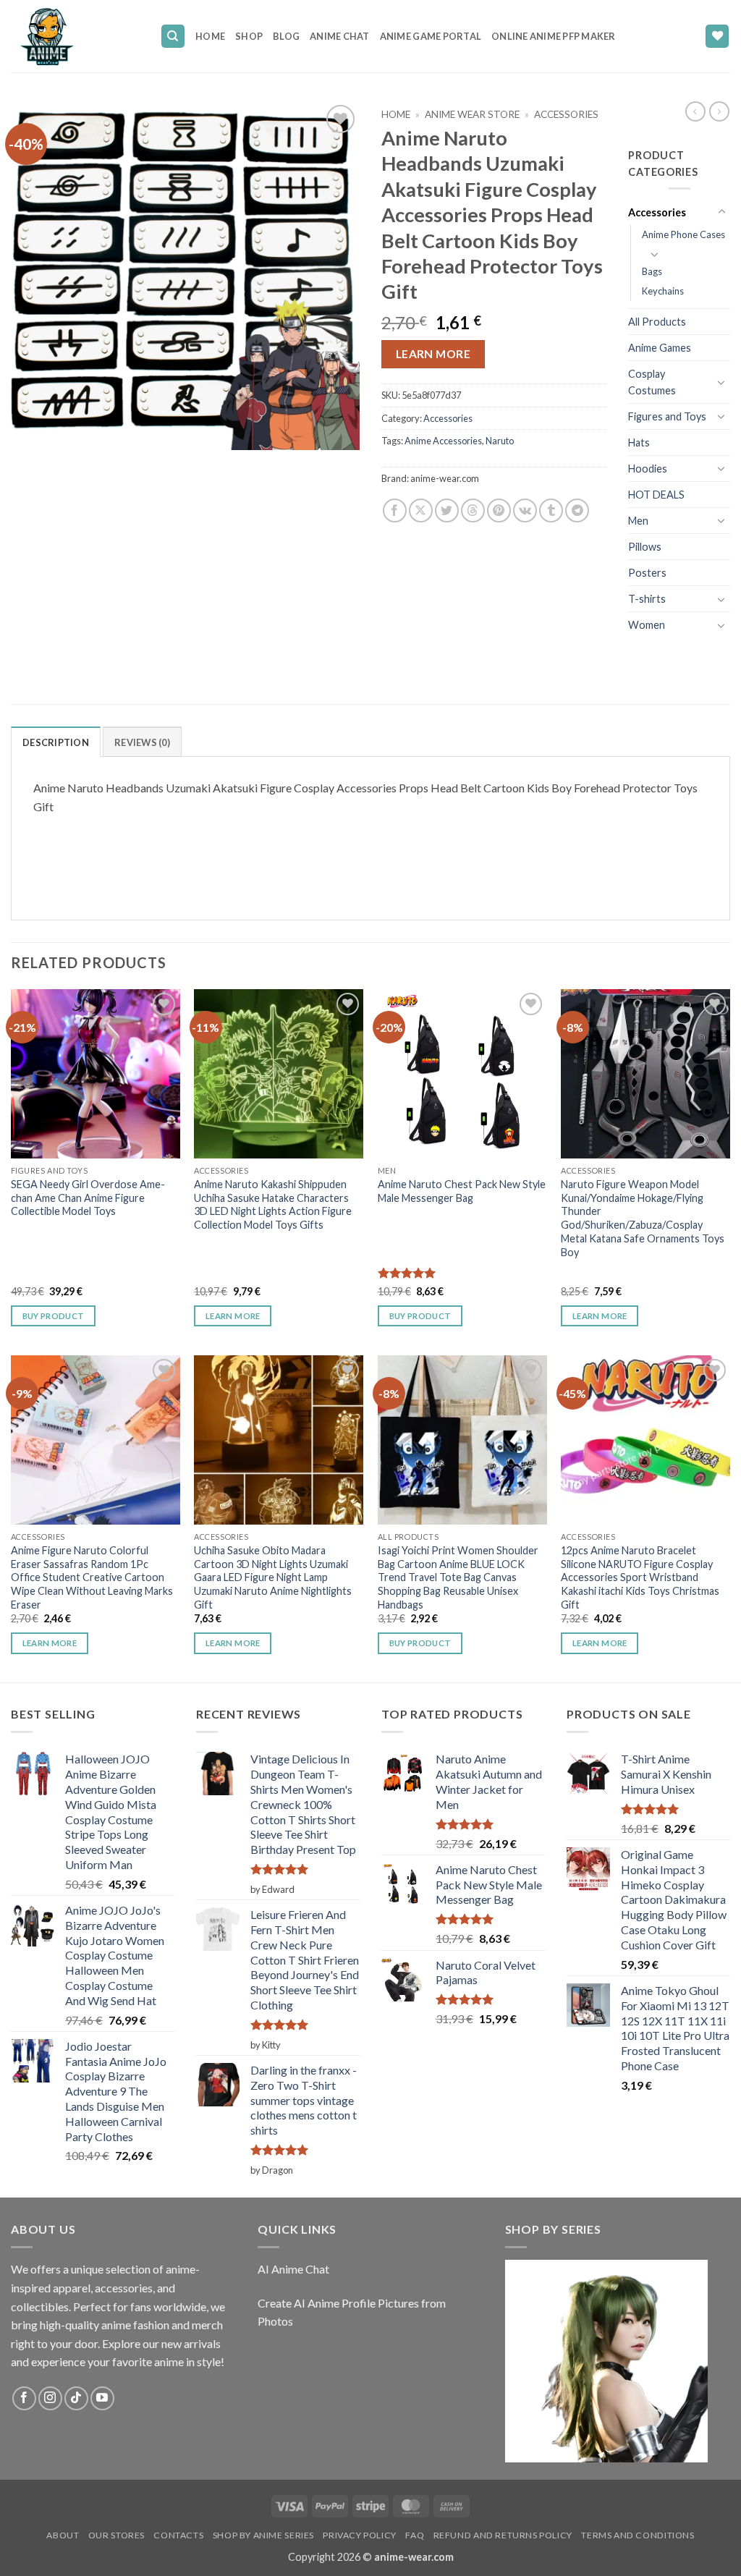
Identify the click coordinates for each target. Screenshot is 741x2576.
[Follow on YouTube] (102, 2398)
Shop (249, 36)
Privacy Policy (360, 2535)
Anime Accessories (443, 441)
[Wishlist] (717, 37)
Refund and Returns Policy (503, 2535)
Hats (639, 442)
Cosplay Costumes (652, 382)
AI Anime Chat (293, 2269)
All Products (657, 322)
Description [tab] (56, 742)
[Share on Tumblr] (551, 510)
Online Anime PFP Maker (554, 36)
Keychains (663, 291)
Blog (286, 36)
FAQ (415, 2535)
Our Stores (117, 2535)
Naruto (500, 441)
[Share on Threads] (473, 510)
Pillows (645, 547)
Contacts (178, 2535)
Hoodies (648, 469)
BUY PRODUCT (420, 1643)
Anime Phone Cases (683, 234)
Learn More (433, 354)
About (63, 2535)
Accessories (566, 114)
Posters (647, 573)
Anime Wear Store (472, 114)
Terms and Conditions (638, 2535)
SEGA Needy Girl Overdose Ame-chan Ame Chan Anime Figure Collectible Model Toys (88, 1198)
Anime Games (660, 348)
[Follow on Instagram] (50, 2398)
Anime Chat (340, 36)
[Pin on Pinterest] (499, 510)
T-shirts (647, 599)
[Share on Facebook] (395, 510)
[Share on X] (421, 510)
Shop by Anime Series (263, 2535)
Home (210, 36)
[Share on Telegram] (577, 510)
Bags (652, 271)
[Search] (173, 37)
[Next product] (695, 111)
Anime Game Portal (431, 36)
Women (647, 625)
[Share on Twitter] (447, 510)
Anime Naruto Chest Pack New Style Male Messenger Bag (462, 1191)
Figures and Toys (667, 416)
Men (638, 521)
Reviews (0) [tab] (142, 742)
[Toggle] (721, 212)
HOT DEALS (656, 495)
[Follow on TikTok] (76, 2398)
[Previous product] (719, 111)
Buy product (54, 1316)
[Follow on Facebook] (24, 2398)
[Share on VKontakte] (525, 510)
